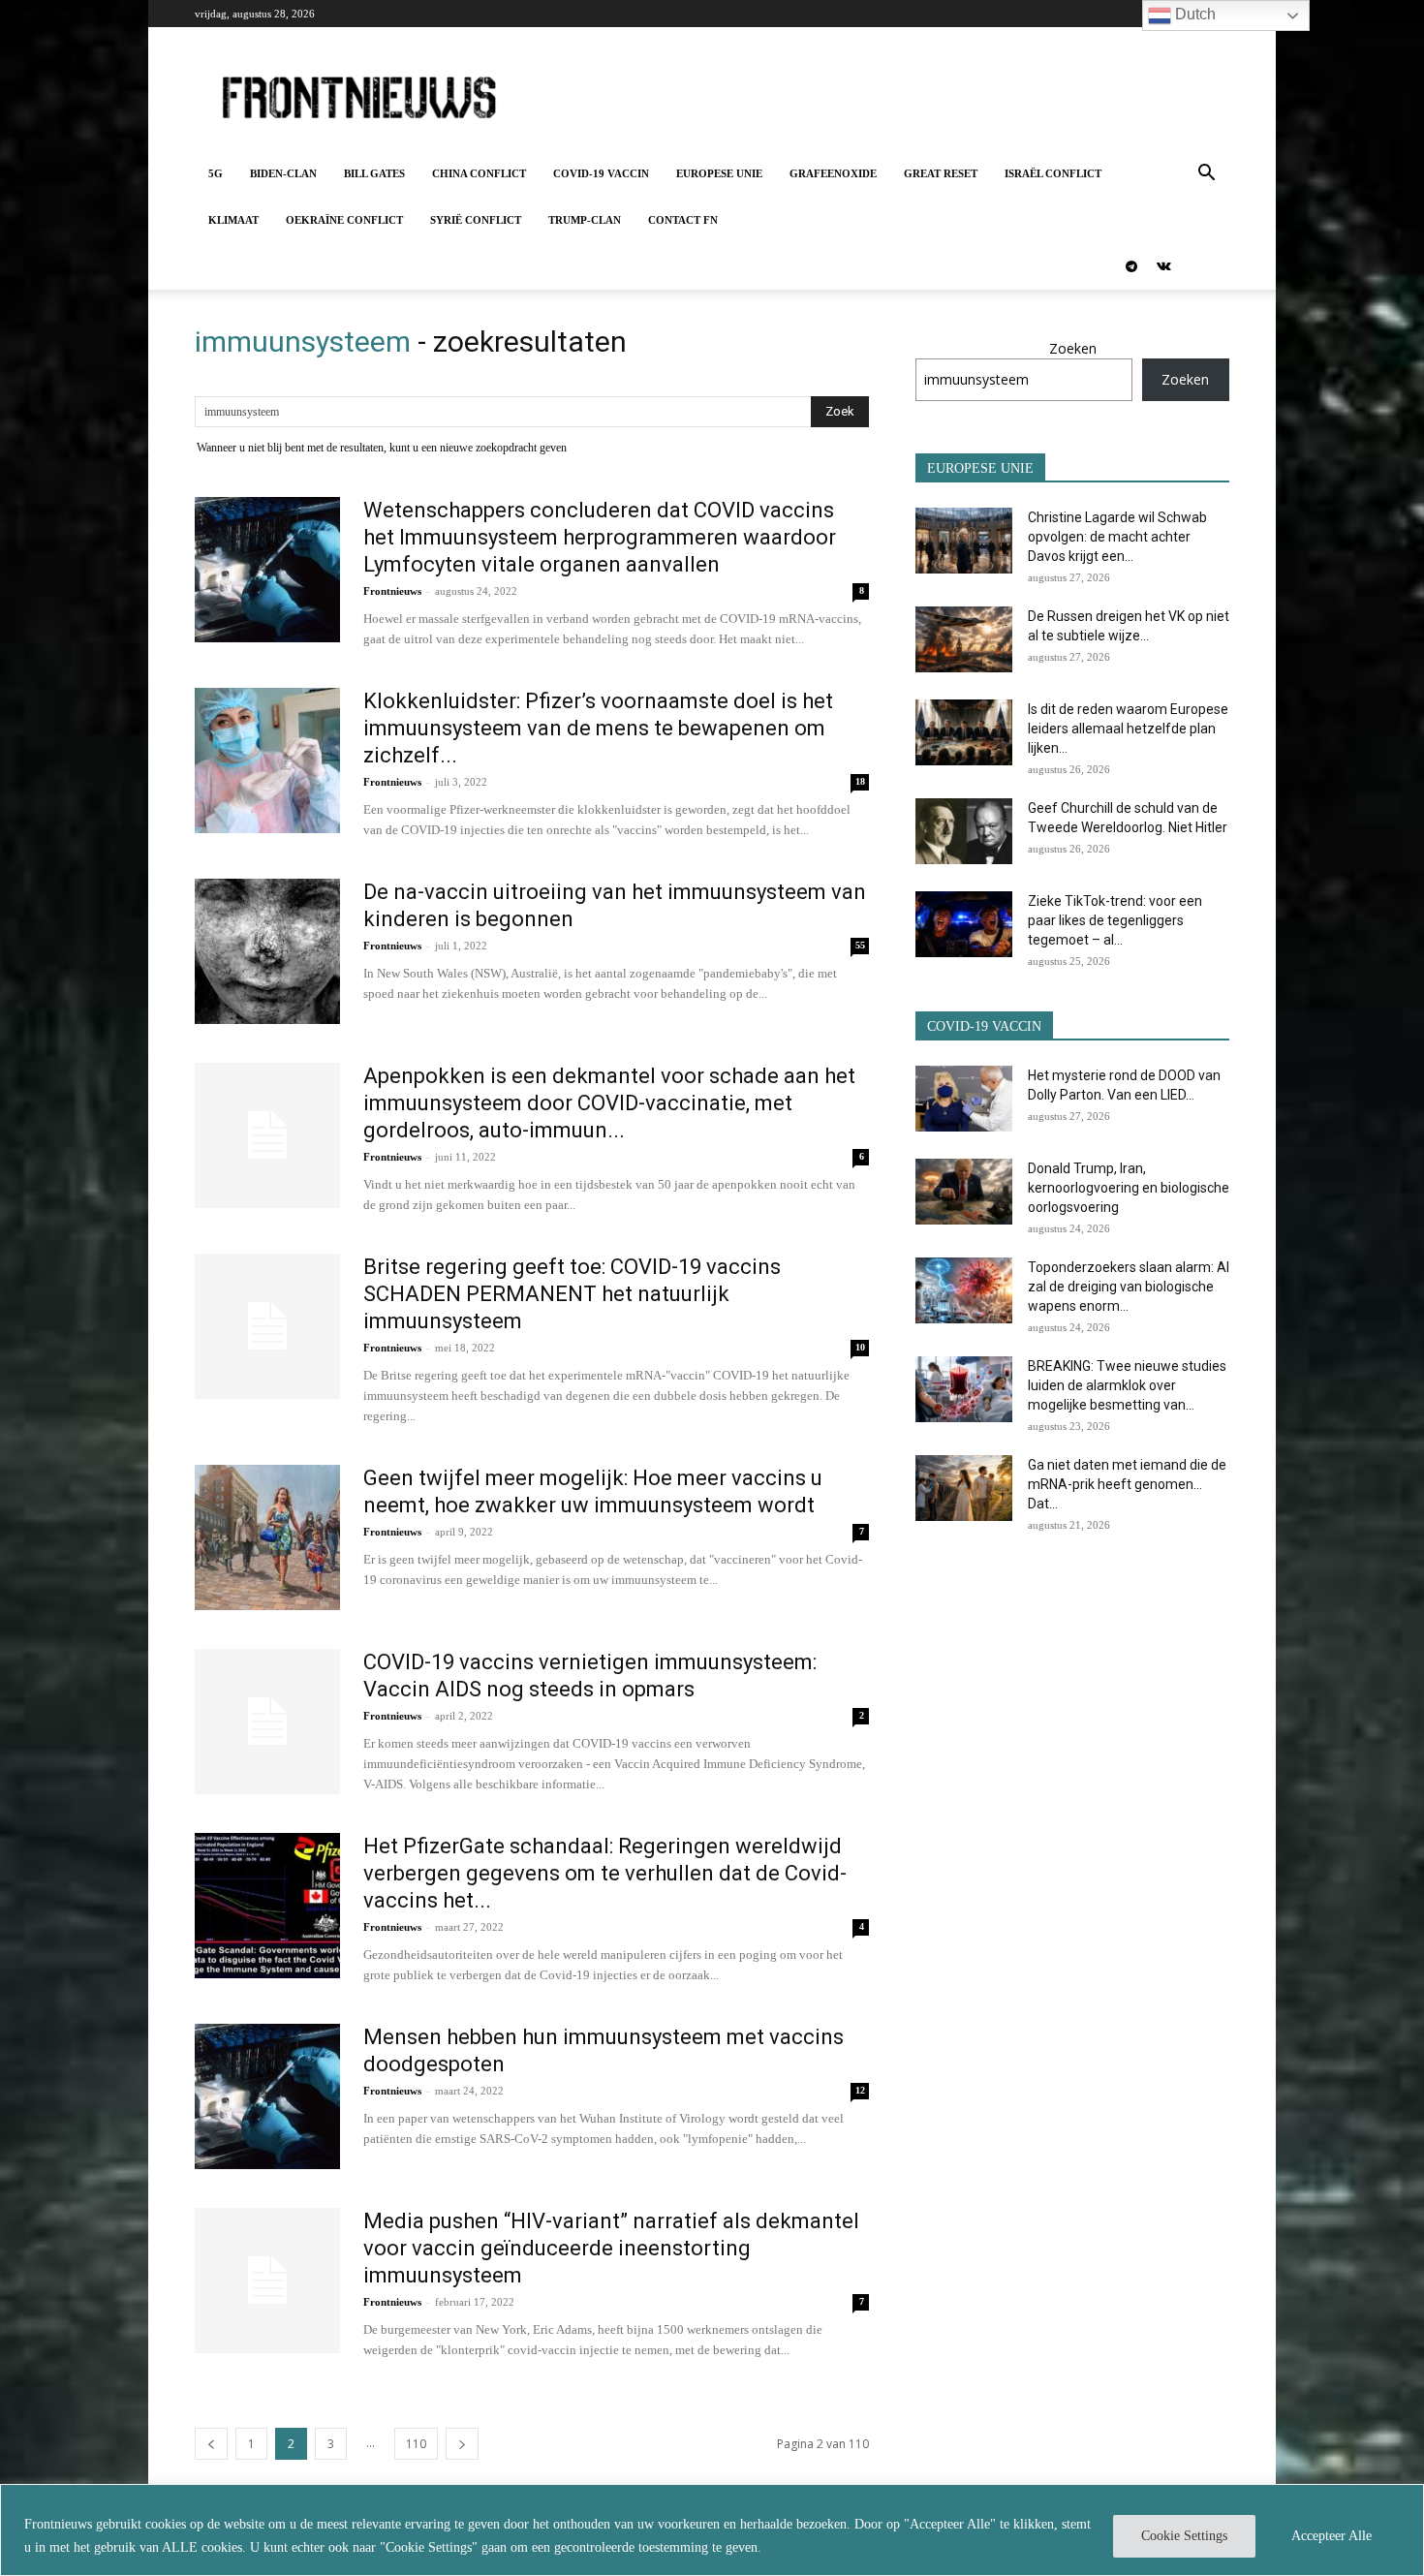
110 (416, 2444)
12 (860, 2090)
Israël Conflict (1053, 173)
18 (860, 781)
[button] (1206, 175)
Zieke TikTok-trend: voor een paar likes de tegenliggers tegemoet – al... (1115, 920)
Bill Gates (374, 173)
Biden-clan (283, 173)
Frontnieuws (392, 591)
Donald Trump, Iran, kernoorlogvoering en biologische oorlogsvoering (1129, 1188)
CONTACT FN (683, 220)
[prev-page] (211, 2444)
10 (860, 1347)
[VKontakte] (1163, 266)
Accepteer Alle (1331, 2536)
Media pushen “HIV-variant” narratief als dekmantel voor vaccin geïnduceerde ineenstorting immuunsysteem (611, 2248)
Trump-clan (585, 220)
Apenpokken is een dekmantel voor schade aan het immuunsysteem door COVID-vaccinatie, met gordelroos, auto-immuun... (609, 1103)
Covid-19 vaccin (601, 173)
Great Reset (941, 173)
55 (860, 945)
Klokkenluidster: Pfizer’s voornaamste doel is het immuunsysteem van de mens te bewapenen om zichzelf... (598, 728)
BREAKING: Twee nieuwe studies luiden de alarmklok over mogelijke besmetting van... (1127, 1385)
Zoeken (1073, 348)
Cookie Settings (1184, 2536)
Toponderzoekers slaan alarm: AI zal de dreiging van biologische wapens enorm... (1129, 1287)
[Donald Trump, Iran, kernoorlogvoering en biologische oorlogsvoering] (964, 1192)
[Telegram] (1131, 266)
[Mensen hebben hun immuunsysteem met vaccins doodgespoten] (267, 2096)
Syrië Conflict (476, 220)
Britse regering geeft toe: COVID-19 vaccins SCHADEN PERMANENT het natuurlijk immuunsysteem (572, 1294)
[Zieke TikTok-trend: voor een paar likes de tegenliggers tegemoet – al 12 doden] (964, 925)
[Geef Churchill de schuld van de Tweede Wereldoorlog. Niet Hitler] (964, 832)
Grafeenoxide (833, 173)
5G (216, 173)
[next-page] (462, 2444)
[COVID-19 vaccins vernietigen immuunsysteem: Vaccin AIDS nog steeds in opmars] (267, 1722)
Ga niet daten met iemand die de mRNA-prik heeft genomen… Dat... (1127, 1484)
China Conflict (479, 173)
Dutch (1193, 14)
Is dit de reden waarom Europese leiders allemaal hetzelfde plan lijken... (1128, 729)
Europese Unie (719, 173)
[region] (712, 2530)
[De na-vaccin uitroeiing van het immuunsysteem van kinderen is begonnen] (267, 951)
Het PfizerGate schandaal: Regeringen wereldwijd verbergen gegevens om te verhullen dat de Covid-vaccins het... (605, 1873)
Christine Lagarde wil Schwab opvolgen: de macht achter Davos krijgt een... (1117, 537)
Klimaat (233, 220)
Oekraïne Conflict (344, 220)
